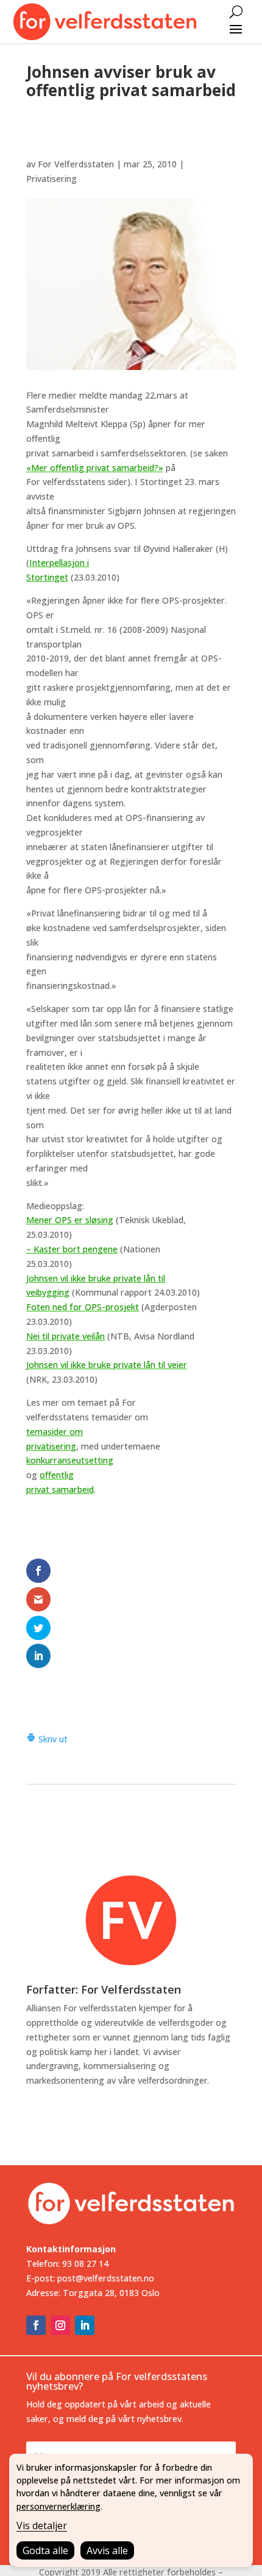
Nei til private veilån (65, 1336)
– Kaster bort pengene (72, 1249)
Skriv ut (52, 1739)
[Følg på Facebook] (36, 2325)
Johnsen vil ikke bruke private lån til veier (107, 1365)
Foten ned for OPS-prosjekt (83, 1307)
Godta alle (45, 2550)
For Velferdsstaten (76, 164)
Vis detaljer (42, 2525)
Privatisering (51, 179)
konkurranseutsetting (70, 1460)
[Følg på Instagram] (60, 2325)
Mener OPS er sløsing (70, 1220)
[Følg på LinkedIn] (85, 2325)
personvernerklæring (58, 2506)
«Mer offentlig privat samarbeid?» (95, 468)
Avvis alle (107, 2550)
